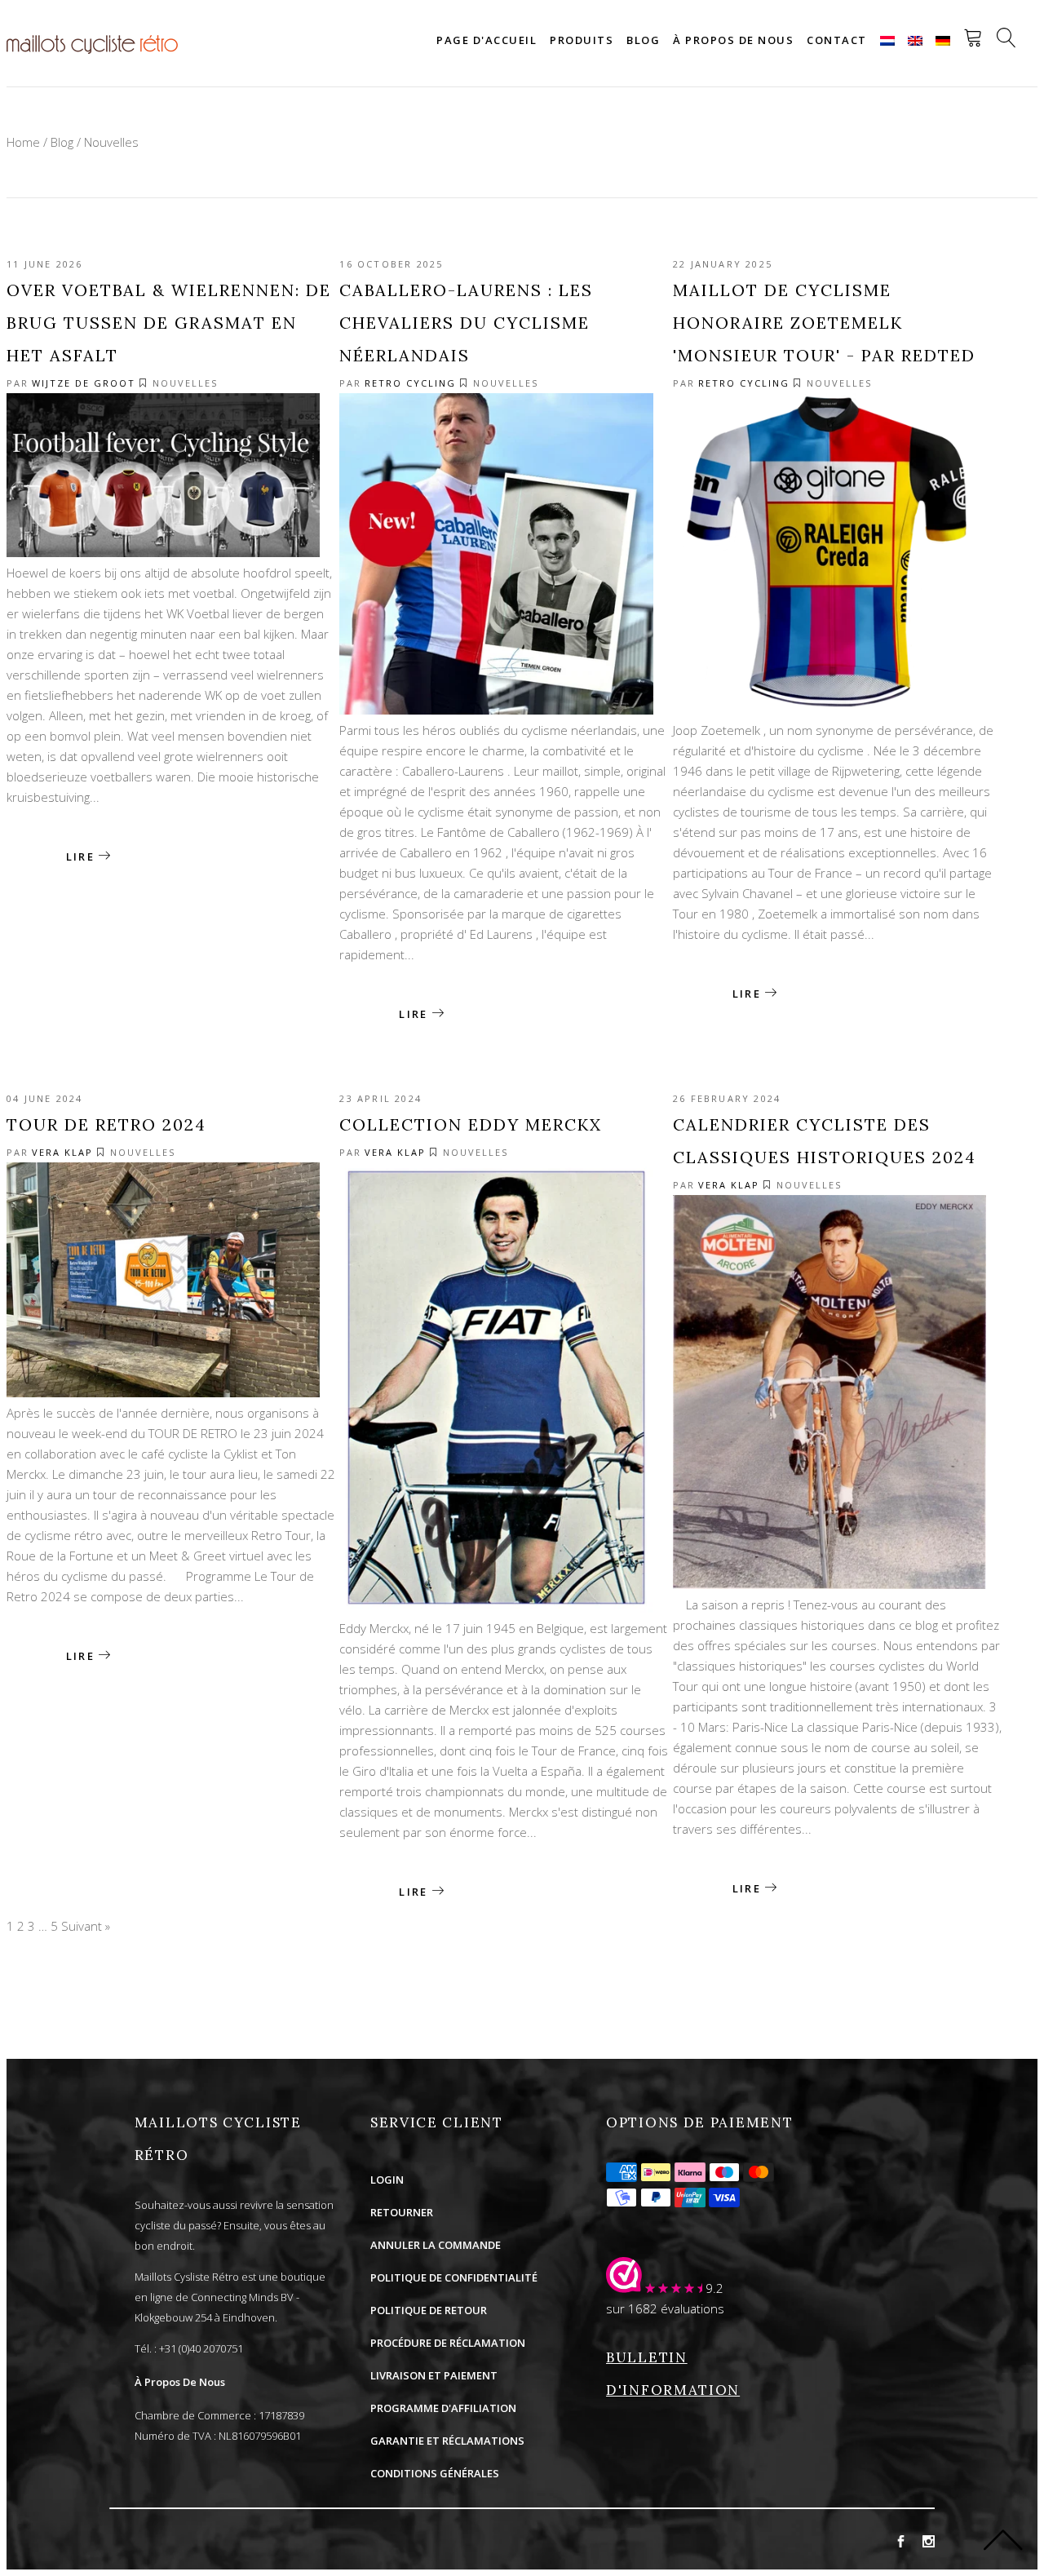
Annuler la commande (436, 2245)
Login (387, 2180)
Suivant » (86, 1926)
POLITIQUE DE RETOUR (429, 2310)
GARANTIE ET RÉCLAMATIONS (447, 2441)
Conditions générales (435, 2473)
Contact (837, 40)
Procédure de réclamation (448, 2343)
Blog (643, 40)
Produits (582, 40)
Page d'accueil (487, 40)
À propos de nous (733, 40)
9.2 (714, 2288)
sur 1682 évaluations (665, 2308)
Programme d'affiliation (443, 2408)
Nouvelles (185, 383)
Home (23, 142)
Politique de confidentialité (454, 2277)
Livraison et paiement (434, 2375)
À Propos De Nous (180, 2382)
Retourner (402, 2212)
